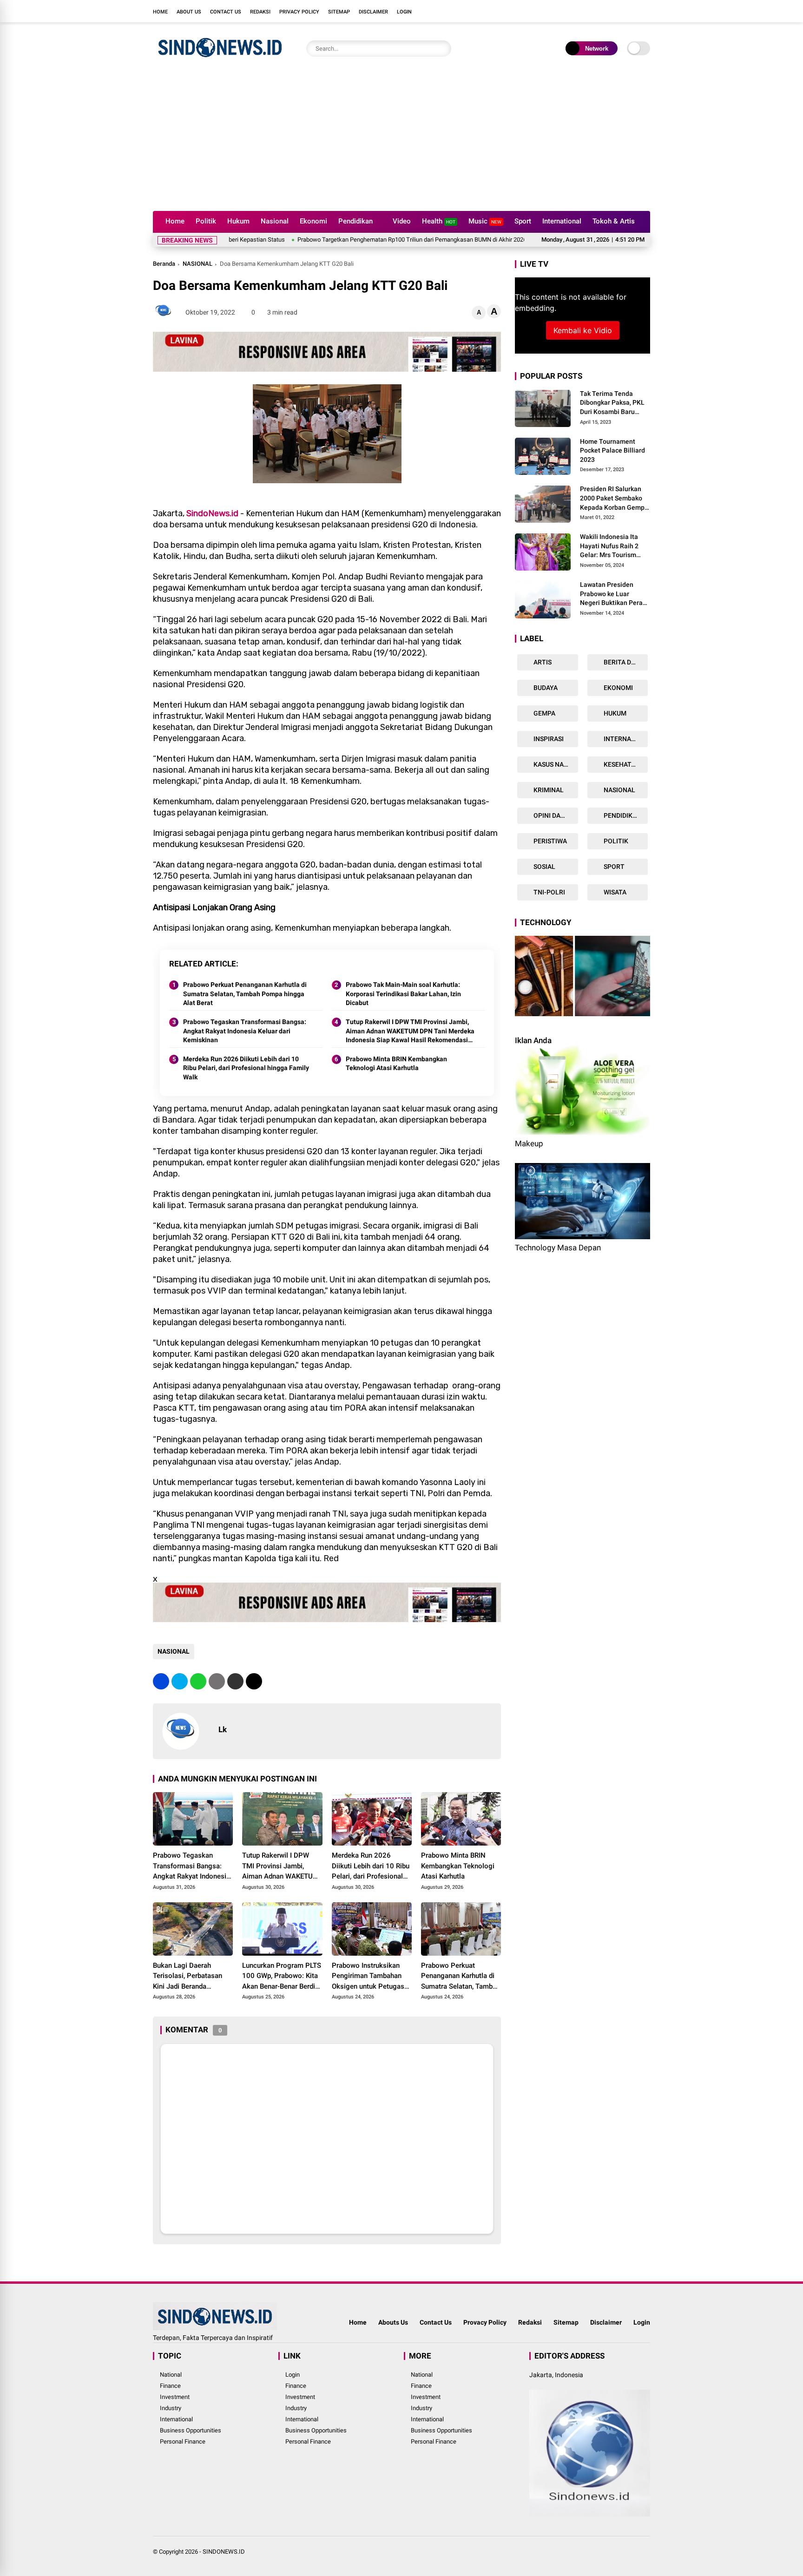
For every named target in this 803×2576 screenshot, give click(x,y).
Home (160, 12)
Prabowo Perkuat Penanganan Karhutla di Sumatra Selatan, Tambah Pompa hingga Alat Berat (245, 994)
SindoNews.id (212, 513)
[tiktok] (645, 11)
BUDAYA (545, 688)
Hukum (238, 221)
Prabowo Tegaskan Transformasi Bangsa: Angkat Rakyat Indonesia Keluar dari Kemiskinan (245, 1031)
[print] (217, 1681)
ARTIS (542, 662)
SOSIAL (544, 867)
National (171, 2375)
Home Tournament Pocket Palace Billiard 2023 (612, 450)
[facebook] (590, 11)
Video (402, 221)
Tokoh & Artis (614, 221)
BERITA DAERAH (625, 662)
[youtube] (632, 11)
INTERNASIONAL (625, 739)
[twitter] (604, 11)
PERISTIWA (550, 841)
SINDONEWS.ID (224, 2552)
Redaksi (260, 12)
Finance (170, 2386)
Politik (206, 221)
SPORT (613, 867)
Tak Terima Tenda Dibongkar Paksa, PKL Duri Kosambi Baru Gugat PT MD (612, 403)
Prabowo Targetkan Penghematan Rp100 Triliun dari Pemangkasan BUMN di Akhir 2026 (340, 240)
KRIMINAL (548, 790)
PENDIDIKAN (622, 815)
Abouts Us (393, 2322)
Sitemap (339, 12)
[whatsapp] (198, 1681)
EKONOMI (618, 688)
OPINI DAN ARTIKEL (555, 815)
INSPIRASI (548, 739)
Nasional (275, 221)
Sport (523, 221)
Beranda (164, 264)
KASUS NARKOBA (555, 764)
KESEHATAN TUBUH (625, 764)
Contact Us (226, 12)
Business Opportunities (191, 2430)
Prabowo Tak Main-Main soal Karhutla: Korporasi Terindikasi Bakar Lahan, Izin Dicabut (403, 994)
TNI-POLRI (549, 892)
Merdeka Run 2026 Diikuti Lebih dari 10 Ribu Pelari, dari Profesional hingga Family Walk (246, 1068)
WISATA (614, 892)
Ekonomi (313, 221)
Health (439, 221)
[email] (235, 1681)
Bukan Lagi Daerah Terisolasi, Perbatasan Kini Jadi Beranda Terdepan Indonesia (188, 1977)
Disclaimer (373, 12)
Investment (175, 2397)
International (562, 221)
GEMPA (544, 713)
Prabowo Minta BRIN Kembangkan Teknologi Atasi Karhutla (396, 1064)
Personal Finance (183, 2441)
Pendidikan (355, 221)
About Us (189, 12)
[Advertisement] (401, 141)
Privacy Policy (299, 12)
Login (404, 12)
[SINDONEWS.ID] (220, 59)
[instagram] (618, 11)
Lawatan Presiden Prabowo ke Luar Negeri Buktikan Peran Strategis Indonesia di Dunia (613, 594)
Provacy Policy (485, 2322)
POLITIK (615, 841)
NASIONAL (197, 264)
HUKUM (614, 713)
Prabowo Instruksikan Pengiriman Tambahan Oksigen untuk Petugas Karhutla (368, 1977)
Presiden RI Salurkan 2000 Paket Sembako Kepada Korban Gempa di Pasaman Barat (614, 499)
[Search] (442, 49)
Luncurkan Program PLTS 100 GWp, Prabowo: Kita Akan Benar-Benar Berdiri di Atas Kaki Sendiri (282, 1977)
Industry (171, 2408)
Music (485, 221)
